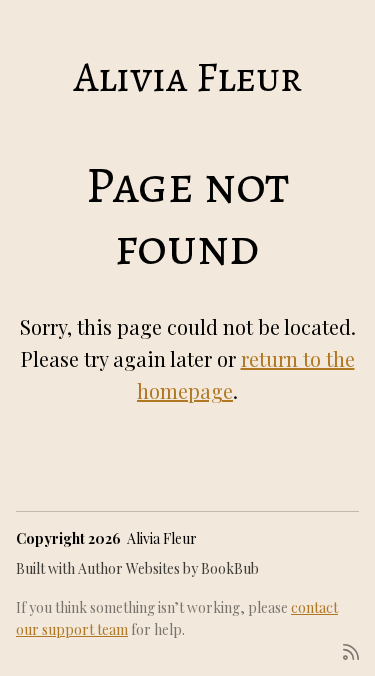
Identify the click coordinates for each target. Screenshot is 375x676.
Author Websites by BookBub (168, 568)
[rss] (351, 650)
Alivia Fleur (188, 76)
